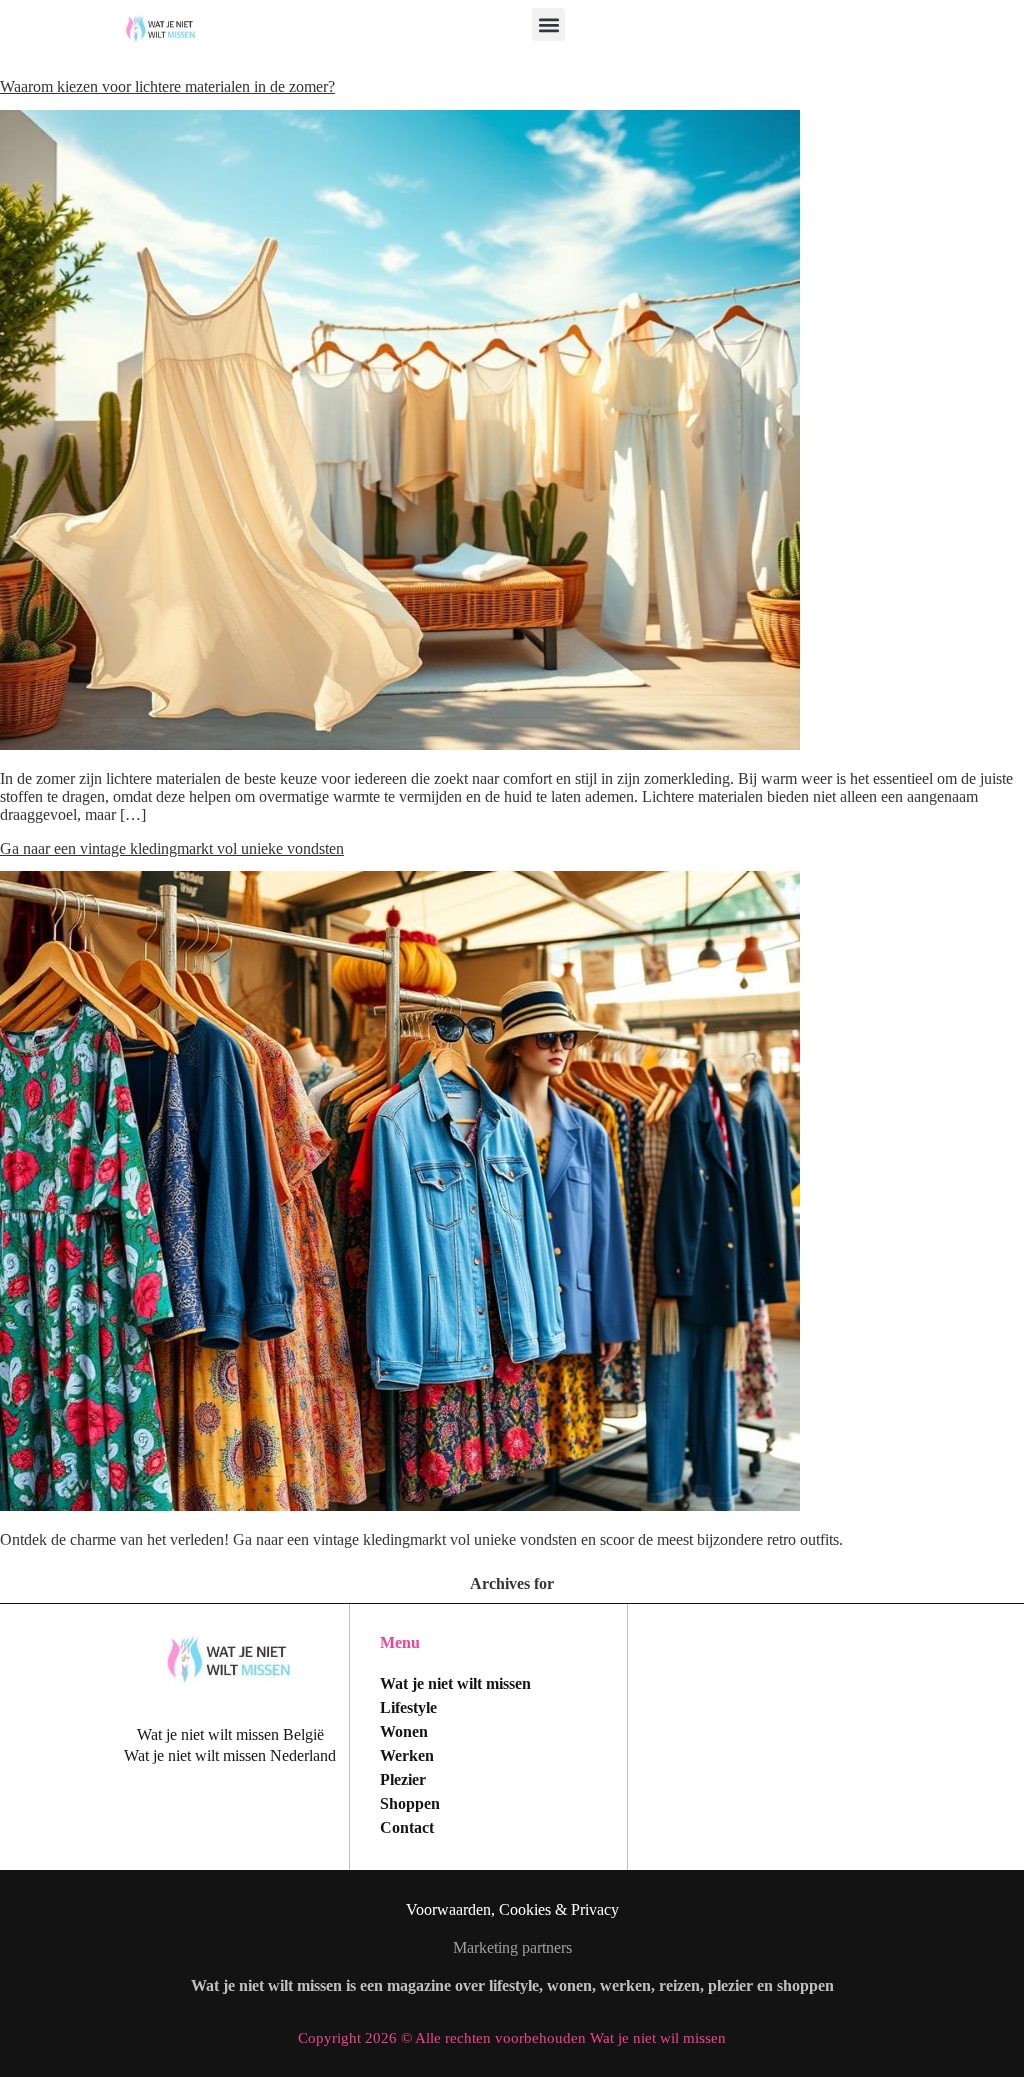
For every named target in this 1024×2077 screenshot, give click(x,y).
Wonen (404, 1731)
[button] (548, 24)
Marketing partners (512, 1947)
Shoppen (410, 1803)
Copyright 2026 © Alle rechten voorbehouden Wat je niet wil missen (512, 2038)
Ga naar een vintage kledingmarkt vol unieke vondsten (172, 848)
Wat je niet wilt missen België (230, 1734)
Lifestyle (408, 1707)
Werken (407, 1755)
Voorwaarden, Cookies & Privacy (512, 1909)
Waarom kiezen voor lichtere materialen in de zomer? (167, 86)
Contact (407, 1827)
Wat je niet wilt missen (455, 1683)
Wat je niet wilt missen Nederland (230, 1755)
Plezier (403, 1779)
